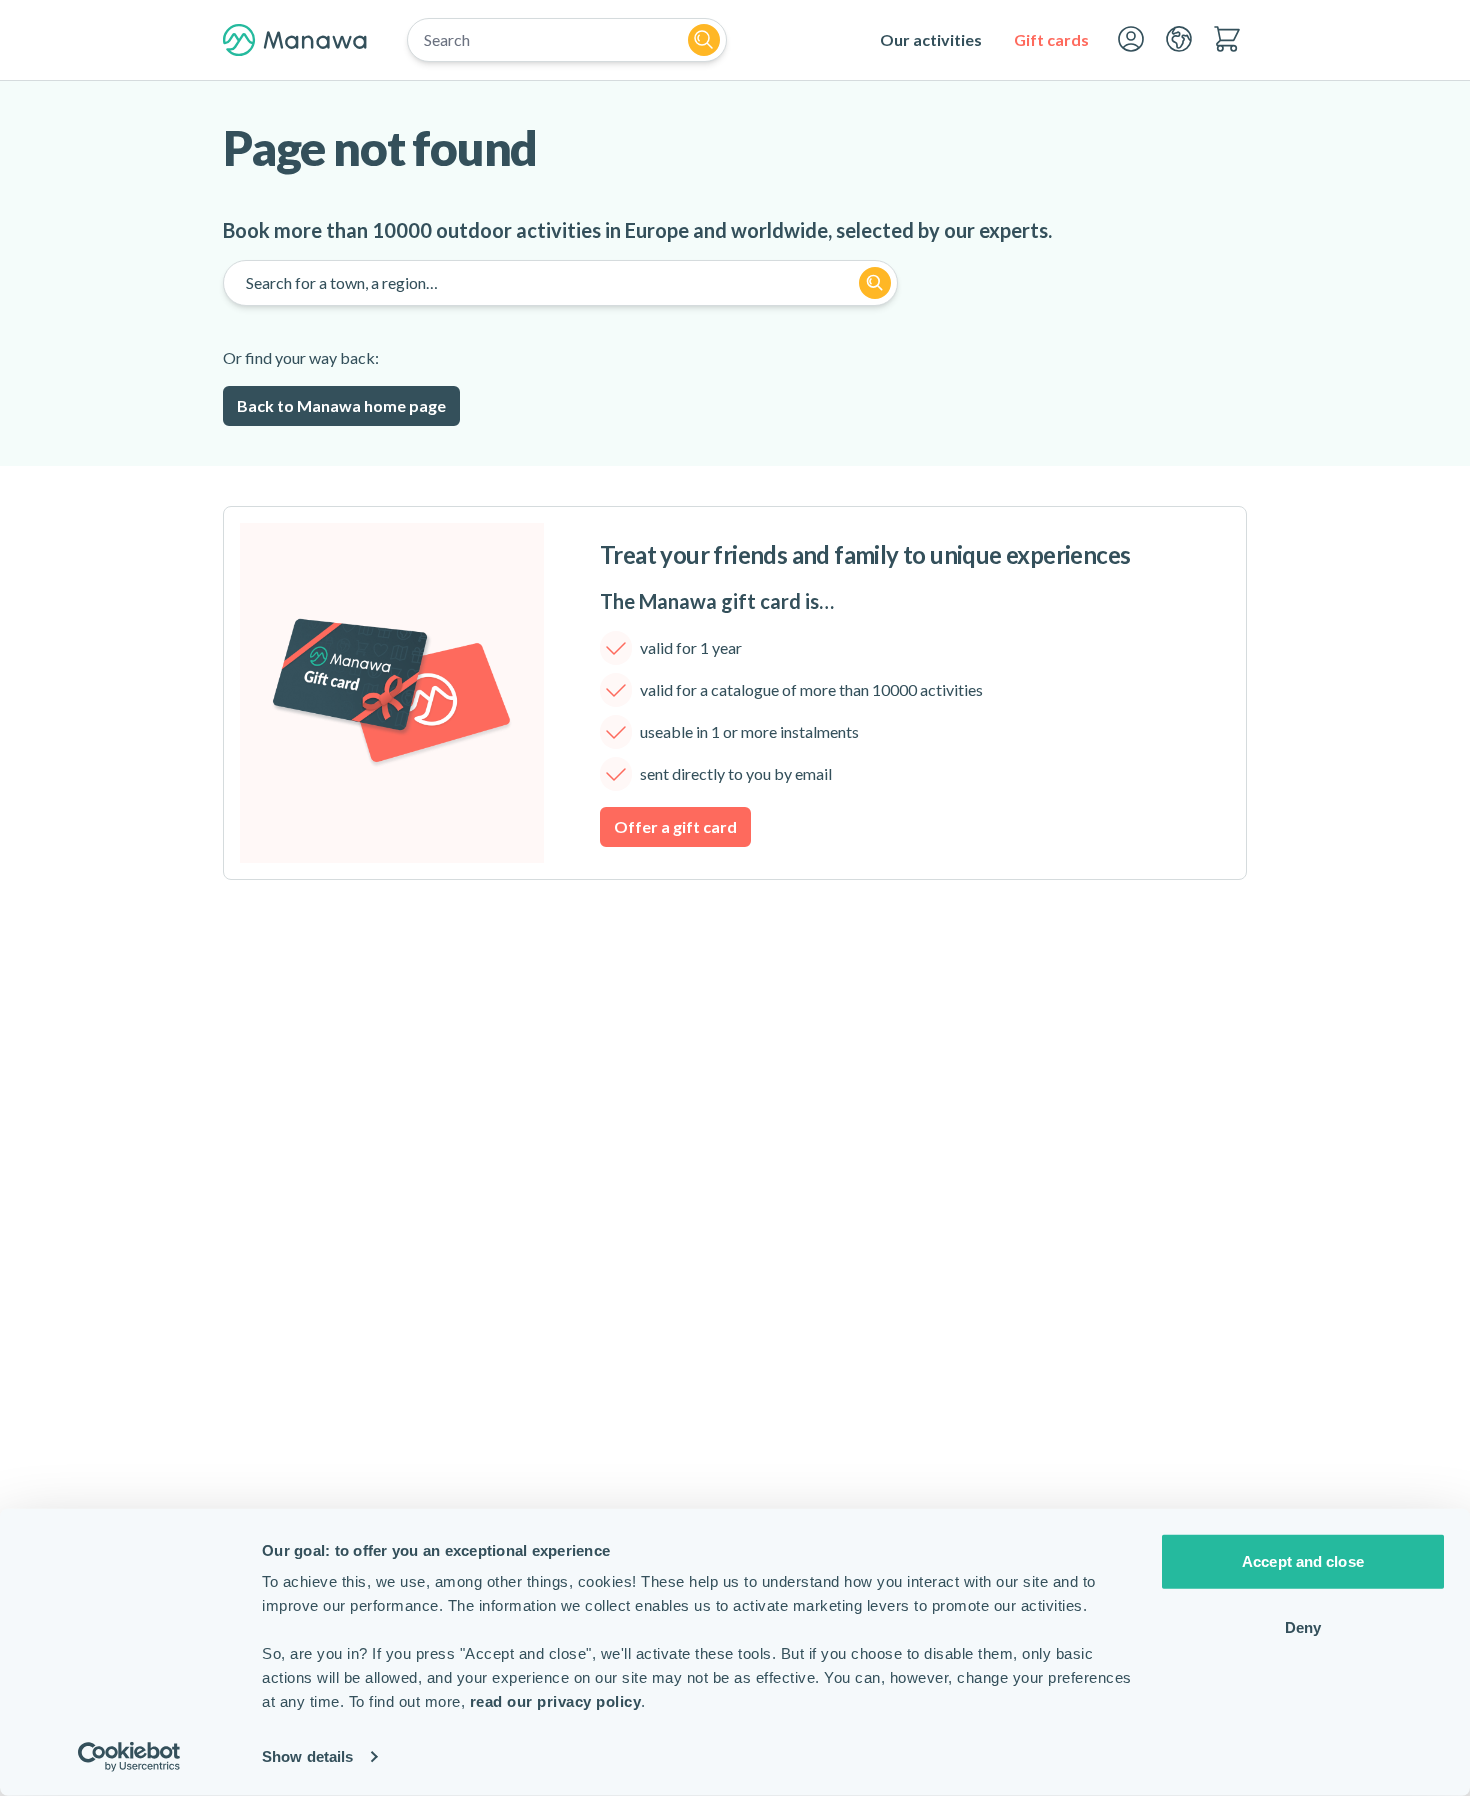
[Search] (704, 40)
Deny (1303, 1626)
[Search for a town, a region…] (875, 283)
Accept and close (1303, 1561)
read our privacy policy (556, 1701)
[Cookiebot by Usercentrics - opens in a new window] (129, 1757)
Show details (307, 1756)
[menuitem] (931, 40)
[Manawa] (295, 40)
